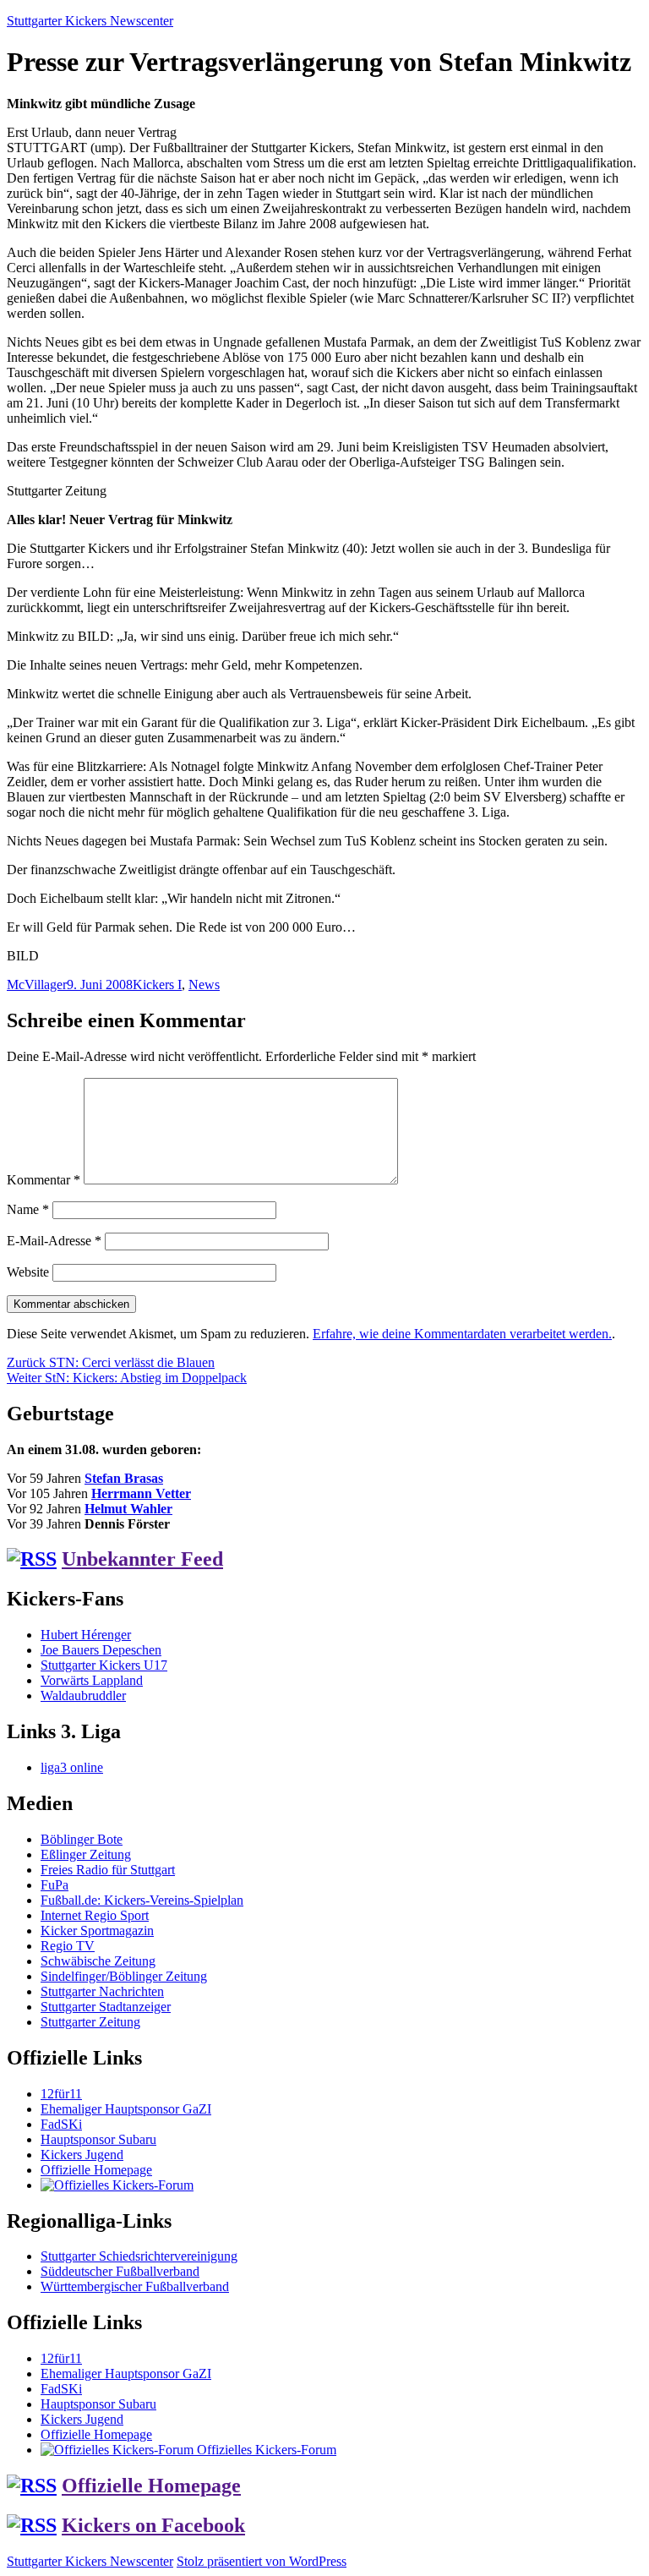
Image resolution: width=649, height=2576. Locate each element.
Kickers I (157, 984)
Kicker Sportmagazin (97, 1931)
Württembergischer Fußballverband (135, 2286)
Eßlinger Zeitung (86, 1854)
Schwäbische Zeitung (98, 1961)
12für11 (61, 2094)
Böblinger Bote (82, 1839)
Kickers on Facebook (153, 2525)
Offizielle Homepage (96, 2170)
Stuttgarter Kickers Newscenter (90, 21)
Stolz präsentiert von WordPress (262, 2561)
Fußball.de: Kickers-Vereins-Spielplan (142, 1900)
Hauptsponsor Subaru (98, 2139)
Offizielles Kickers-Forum (265, 2450)
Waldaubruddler (83, 1695)
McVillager (37, 984)
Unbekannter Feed (142, 1559)
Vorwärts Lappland (92, 1680)
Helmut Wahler (128, 1509)
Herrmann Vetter (141, 1493)
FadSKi (61, 2124)
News (204, 984)
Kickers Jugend (82, 2155)
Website (28, 1272)
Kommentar (44, 1180)
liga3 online (72, 1767)
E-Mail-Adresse (54, 1241)
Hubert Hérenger (86, 1635)
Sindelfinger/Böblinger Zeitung (124, 1976)
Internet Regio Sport (95, 1915)
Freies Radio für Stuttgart (108, 1870)
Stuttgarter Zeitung (90, 2022)
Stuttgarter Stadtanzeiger (106, 2007)
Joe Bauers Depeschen (101, 1650)
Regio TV (68, 1946)
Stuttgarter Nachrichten (102, 1991)
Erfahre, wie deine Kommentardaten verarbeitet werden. (462, 1334)
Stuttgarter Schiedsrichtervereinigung (139, 2256)
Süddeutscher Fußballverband (120, 2271)
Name (28, 1209)
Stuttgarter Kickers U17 (104, 1665)
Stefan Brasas (124, 1478)
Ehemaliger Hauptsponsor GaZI (126, 2109)
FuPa (55, 1885)
